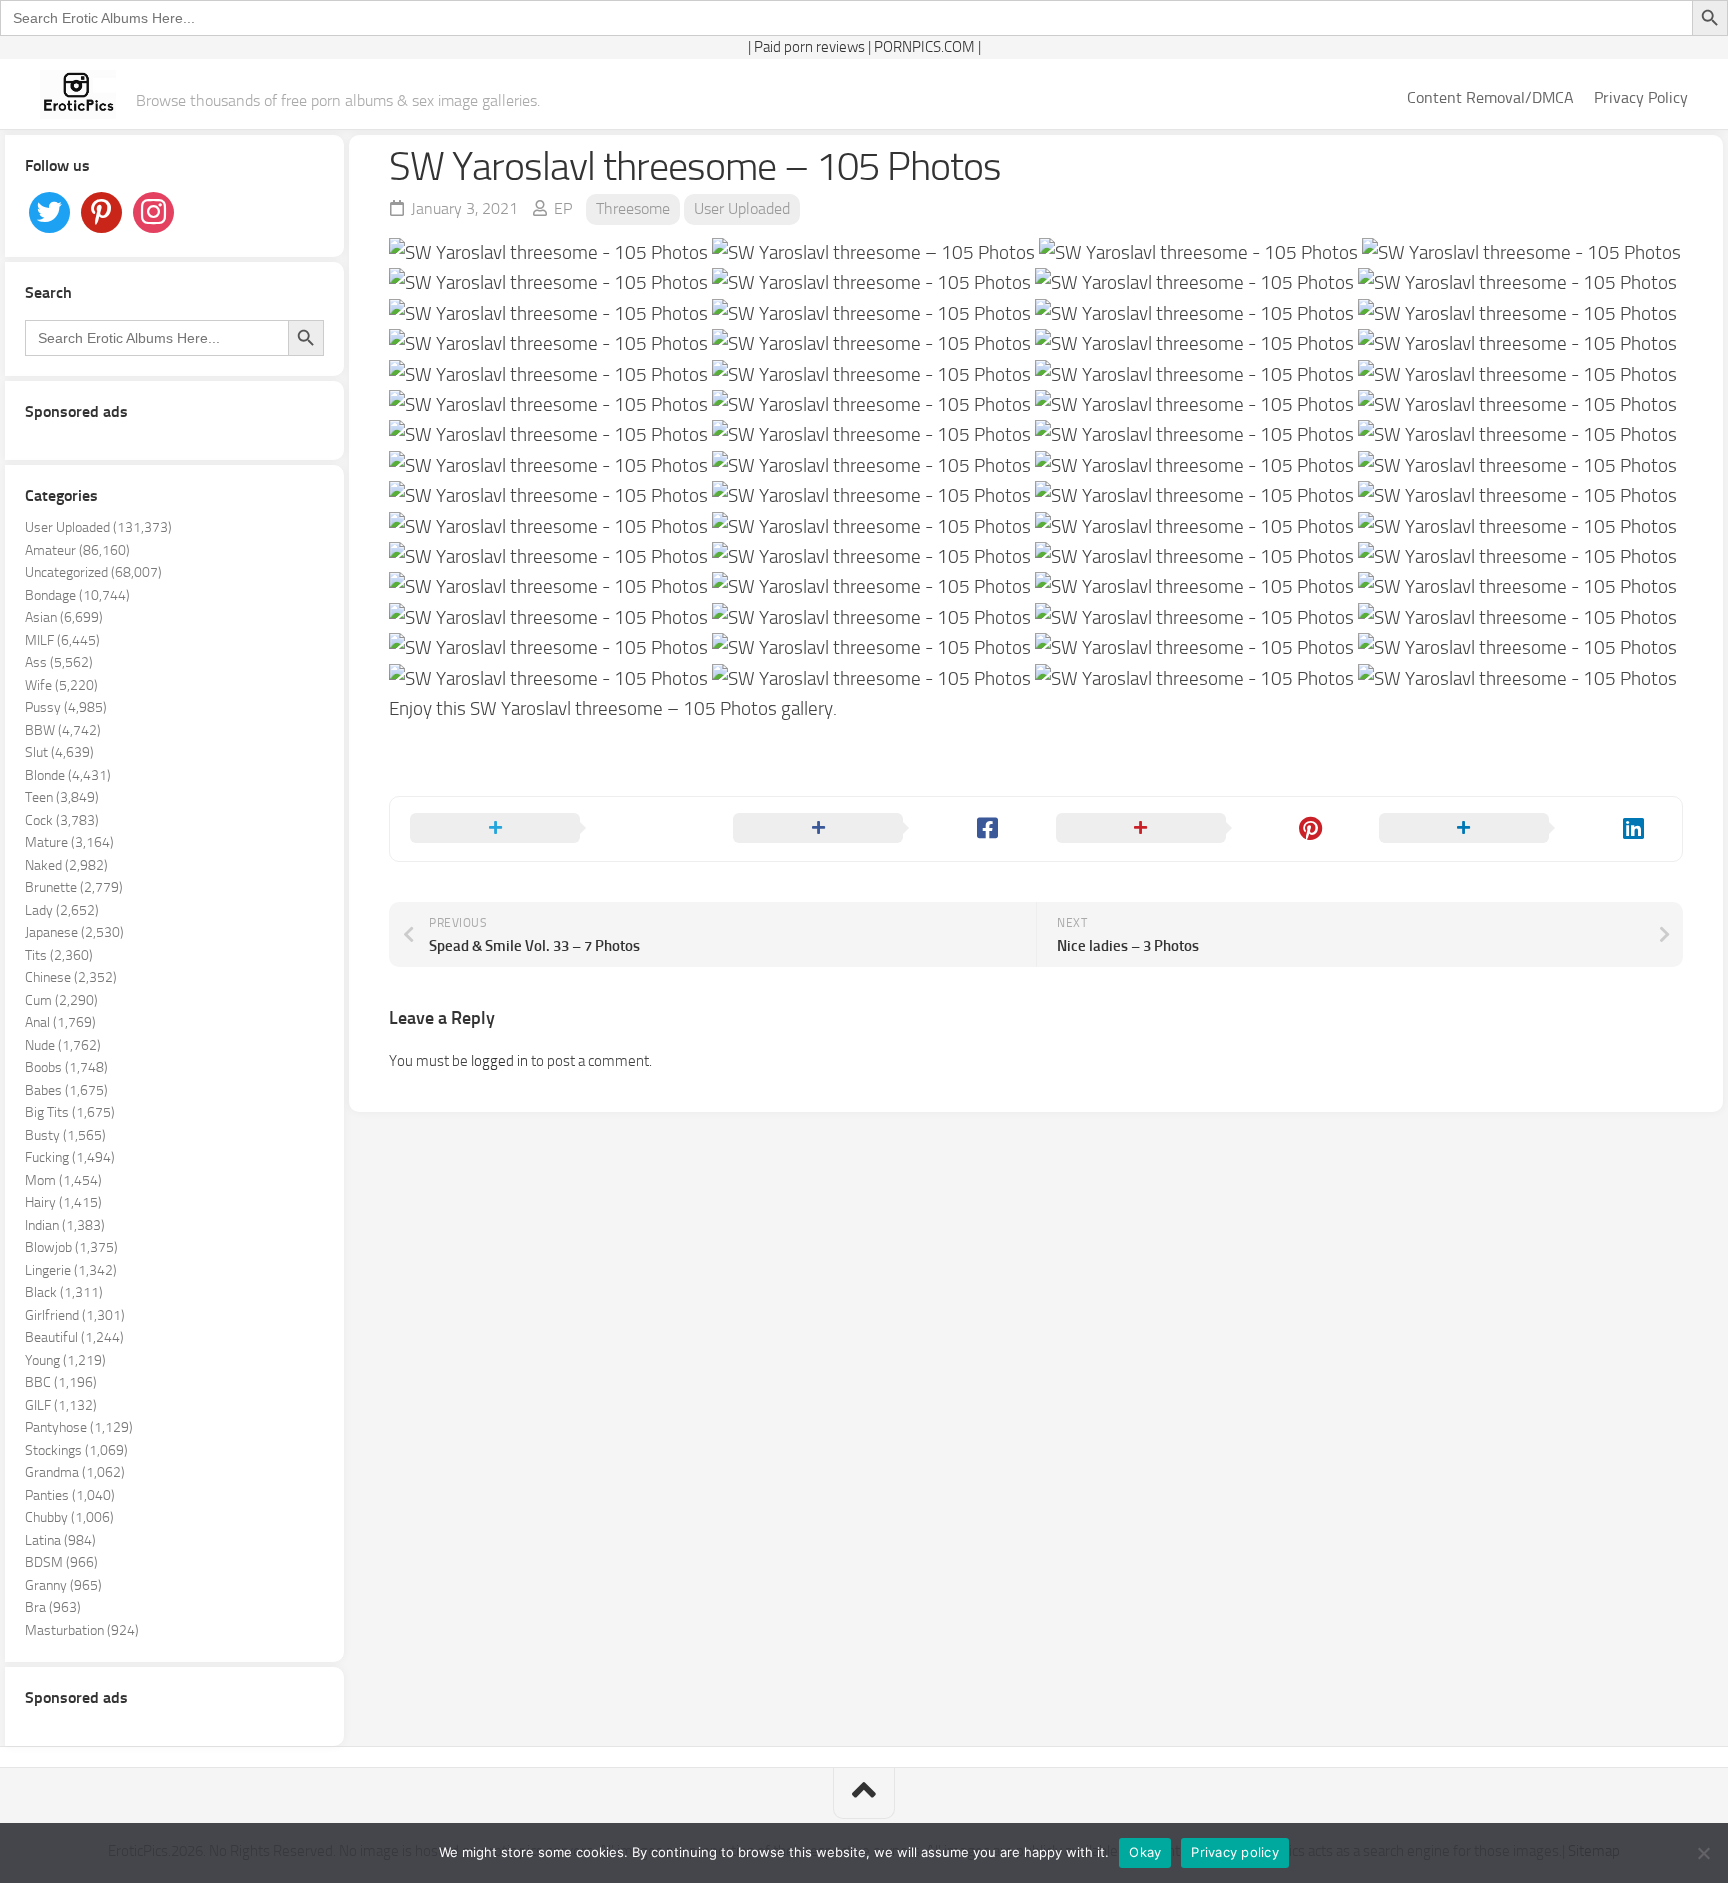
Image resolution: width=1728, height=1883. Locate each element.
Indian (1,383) (65, 1225)
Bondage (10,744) (77, 595)
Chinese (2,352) (71, 977)
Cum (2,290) (61, 1000)
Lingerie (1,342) (71, 1270)
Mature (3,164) (69, 842)
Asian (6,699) (64, 617)
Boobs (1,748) (66, 1067)
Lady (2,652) (62, 910)
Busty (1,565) (65, 1135)
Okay (1145, 1852)
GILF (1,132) (61, 1405)
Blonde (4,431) (68, 775)
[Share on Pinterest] (1197, 829)
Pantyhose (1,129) (79, 1427)
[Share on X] (551, 829)
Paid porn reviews (809, 47)
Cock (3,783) (62, 820)
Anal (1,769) (60, 1022)
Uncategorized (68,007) (93, 572)
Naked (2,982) (66, 865)
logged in (499, 1061)
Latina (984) (60, 1540)
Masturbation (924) (82, 1630)
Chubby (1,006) (69, 1517)
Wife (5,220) (61, 685)
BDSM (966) (61, 1562)
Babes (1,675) (66, 1090)
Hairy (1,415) (63, 1202)
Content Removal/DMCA (1490, 97)
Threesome (633, 208)
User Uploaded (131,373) (98, 527)
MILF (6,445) (62, 640)
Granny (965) (63, 1585)
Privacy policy (1235, 1852)
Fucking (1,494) (70, 1157)
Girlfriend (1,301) (75, 1315)
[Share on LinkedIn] (1520, 829)
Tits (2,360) (59, 955)
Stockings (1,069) (76, 1450)
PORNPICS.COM (924, 47)
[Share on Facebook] (874, 829)
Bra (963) (53, 1607)
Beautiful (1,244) (74, 1337)
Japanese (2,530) (74, 932)
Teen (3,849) (62, 797)
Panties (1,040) (70, 1495)
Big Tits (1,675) (70, 1112)
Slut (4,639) (59, 752)
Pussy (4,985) (66, 707)
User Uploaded (742, 208)
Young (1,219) (65, 1360)
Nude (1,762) (63, 1045)
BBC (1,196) (61, 1382)
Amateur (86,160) (77, 550)
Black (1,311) (64, 1292)
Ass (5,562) (59, 662)
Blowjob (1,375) (71, 1247)
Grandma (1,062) (75, 1472)
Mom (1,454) (63, 1180)
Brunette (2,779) (74, 887)
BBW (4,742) (63, 730)
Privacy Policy (1641, 97)
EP (563, 208)
